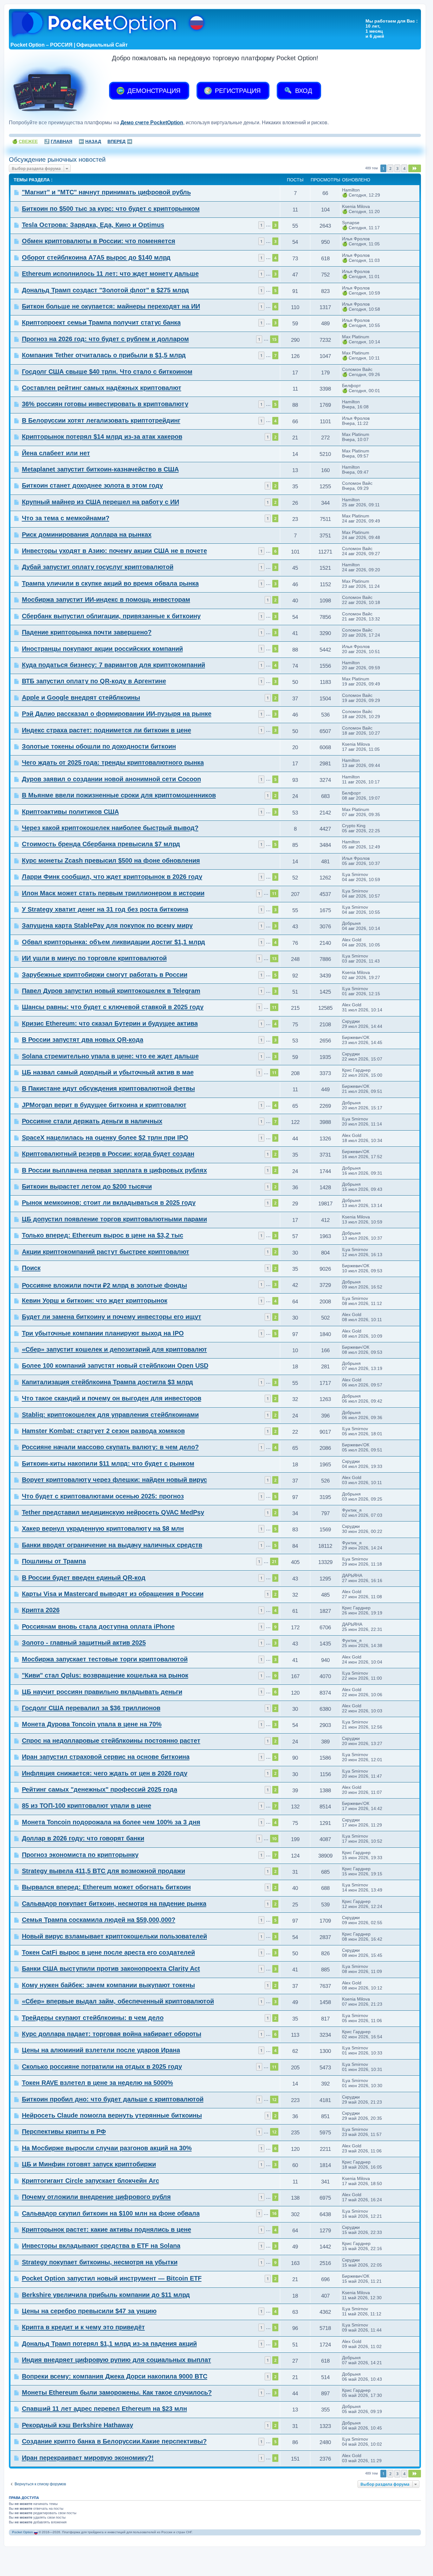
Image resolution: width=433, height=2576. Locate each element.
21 (274, 1561)
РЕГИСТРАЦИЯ (237, 91)
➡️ (120, 141)
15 (274, 339)
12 (274, 2099)
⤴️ (58, 141)
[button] (415, 168)
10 (274, 1839)
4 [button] (404, 168)
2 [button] (390, 168)
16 (274, 2213)
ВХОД (303, 91)
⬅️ (90, 141)
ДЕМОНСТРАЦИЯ (153, 91)
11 (274, 893)
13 (274, 958)
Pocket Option (23, 2532)
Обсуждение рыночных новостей (57, 159)
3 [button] (397, 168)
